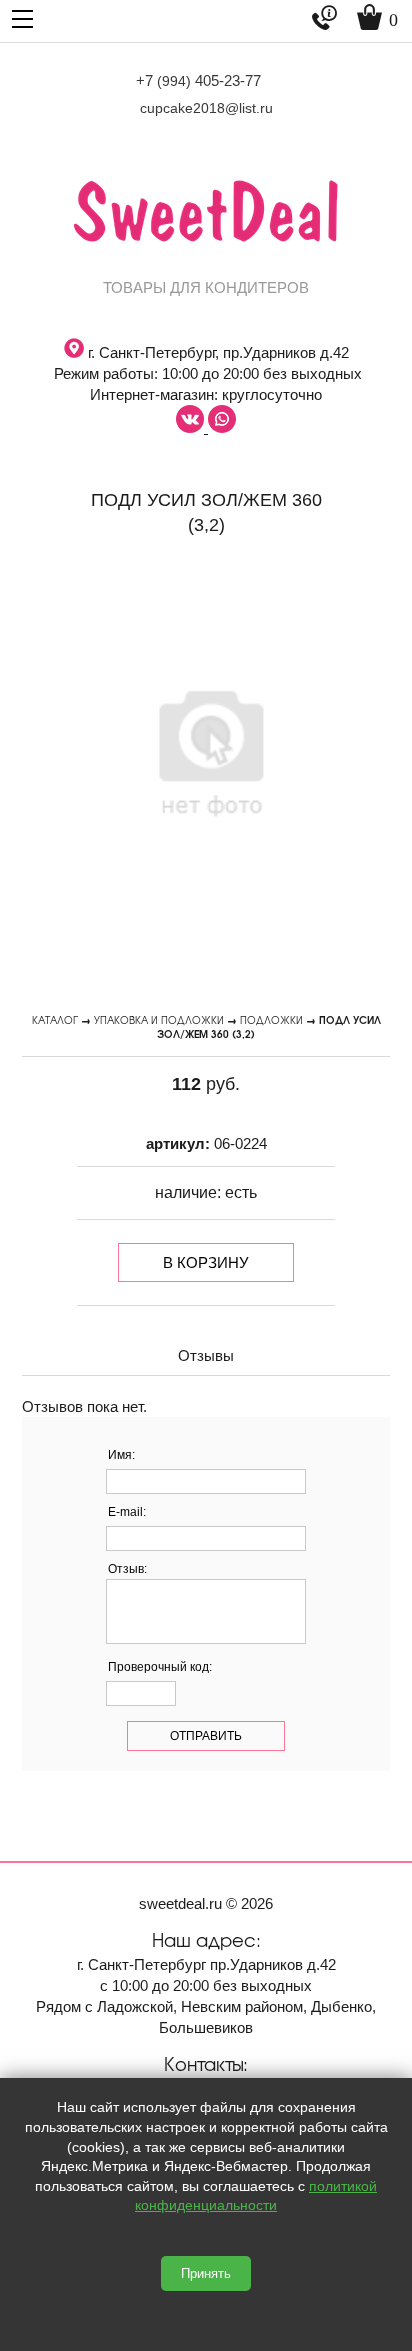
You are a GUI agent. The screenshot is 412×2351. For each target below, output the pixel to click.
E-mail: (127, 1512)
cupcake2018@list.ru (206, 108)
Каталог (55, 1019)
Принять (206, 2273)
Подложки (271, 1019)
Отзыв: (127, 1569)
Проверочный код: (160, 1667)
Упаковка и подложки (159, 1019)
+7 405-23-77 (198, 80)
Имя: (121, 1455)
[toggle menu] (22, 17)
